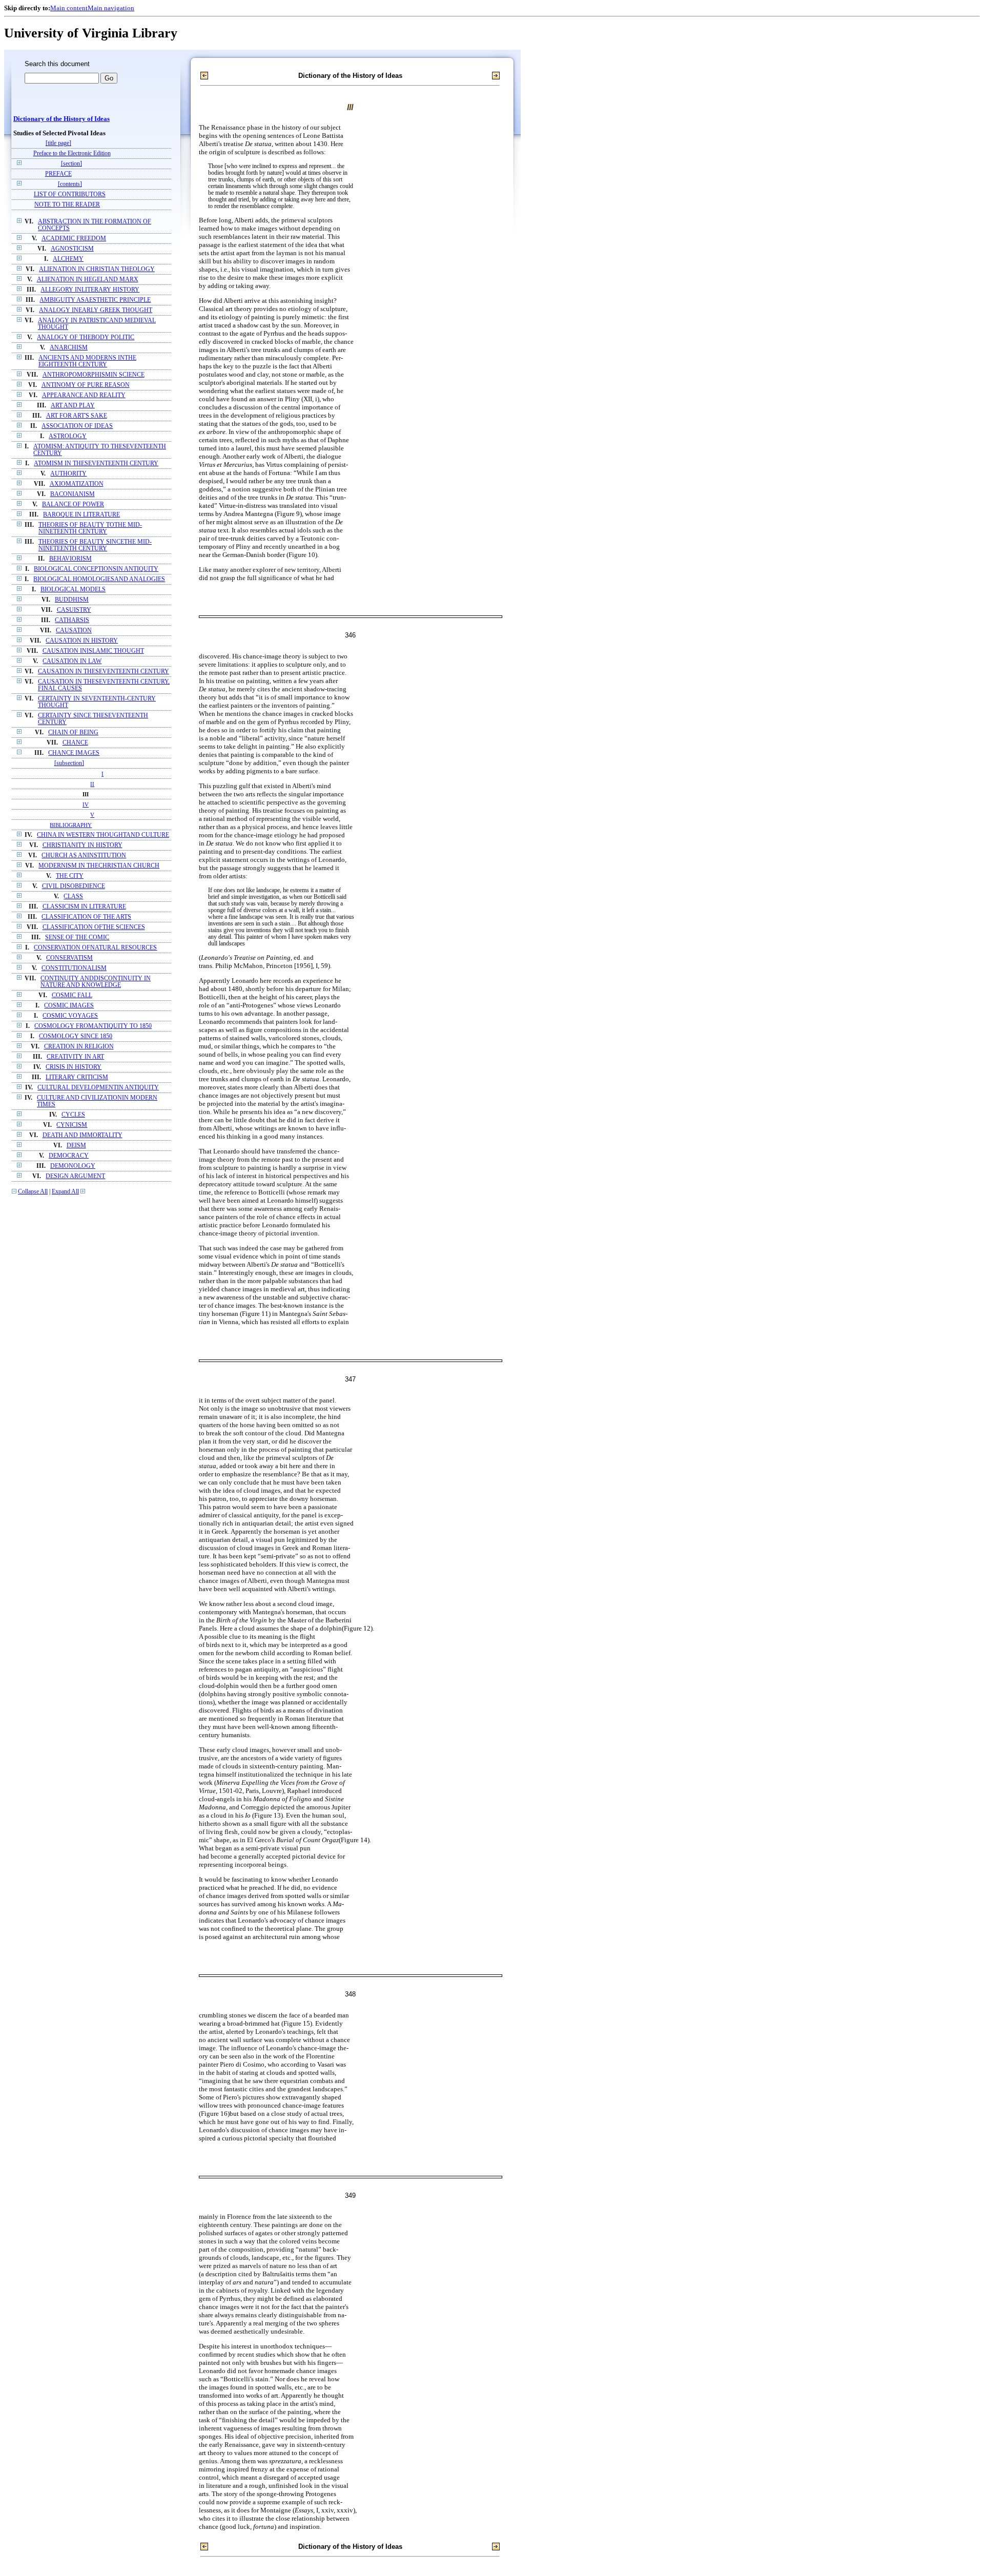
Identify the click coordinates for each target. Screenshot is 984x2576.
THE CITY (70, 876)
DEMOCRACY (69, 1156)
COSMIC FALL (72, 995)
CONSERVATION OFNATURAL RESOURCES (95, 948)
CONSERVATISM (69, 958)
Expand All (65, 1192)
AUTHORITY (68, 474)
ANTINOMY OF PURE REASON (86, 385)
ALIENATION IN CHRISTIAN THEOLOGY (97, 269)
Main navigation (111, 8)
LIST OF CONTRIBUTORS (70, 194)
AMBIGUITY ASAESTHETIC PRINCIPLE (95, 300)
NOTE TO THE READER (67, 205)
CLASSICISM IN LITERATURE (84, 907)
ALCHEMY (68, 259)
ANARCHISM (69, 348)
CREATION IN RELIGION (79, 1047)
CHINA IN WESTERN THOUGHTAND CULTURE (103, 835)
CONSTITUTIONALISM (74, 968)
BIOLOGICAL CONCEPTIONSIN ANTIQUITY (96, 569)
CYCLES (73, 1115)
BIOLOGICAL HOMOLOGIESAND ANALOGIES (99, 579)
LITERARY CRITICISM (77, 1077)
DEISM (76, 1146)
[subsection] (69, 763)
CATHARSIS (72, 620)
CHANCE (75, 743)
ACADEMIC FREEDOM (74, 239)
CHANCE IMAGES (74, 753)
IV (86, 805)
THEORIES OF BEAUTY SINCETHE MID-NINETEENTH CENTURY (95, 545)
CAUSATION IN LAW (72, 661)
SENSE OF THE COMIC (77, 937)
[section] (71, 164)
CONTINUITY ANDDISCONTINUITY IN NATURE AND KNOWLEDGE (96, 982)
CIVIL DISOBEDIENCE (74, 886)
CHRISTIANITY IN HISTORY (83, 845)
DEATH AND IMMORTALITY (83, 1135)
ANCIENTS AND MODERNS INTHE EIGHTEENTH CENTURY (87, 361)
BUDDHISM (72, 600)
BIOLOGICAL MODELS (73, 590)
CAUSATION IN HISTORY (82, 641)
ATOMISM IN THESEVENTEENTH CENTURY (96, 463)
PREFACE (58, 174)
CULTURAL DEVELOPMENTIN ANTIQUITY (98, 1088)
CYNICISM (72, 1125)
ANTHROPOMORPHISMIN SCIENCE (94, 375)
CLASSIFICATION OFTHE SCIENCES (94, 927)
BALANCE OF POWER (73, 504)
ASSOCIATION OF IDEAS (77, 426)
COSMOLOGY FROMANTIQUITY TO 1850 (93, 1026)
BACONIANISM (73, 494)
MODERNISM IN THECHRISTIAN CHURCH (99, 866)
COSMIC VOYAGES (70, 1016)
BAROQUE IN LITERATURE (81, 515)
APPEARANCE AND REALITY (84, 395)
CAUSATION (74, 631)
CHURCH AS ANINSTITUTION (84, 856)
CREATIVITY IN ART (75, 1057)
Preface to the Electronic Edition (72, 153)
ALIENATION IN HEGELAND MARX (88, 280)
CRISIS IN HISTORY (74, 1067)
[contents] (70, 184)
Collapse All (33, 1192)
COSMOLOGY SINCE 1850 (76, 1036)
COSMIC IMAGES (69, 1006)
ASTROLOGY (68, 436)
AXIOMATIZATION (77, 484)
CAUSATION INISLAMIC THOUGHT (93, 651)
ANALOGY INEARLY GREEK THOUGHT (96, 310)
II (92, 784)
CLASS (73, 897)
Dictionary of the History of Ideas (61, 119)
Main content (69, 8)
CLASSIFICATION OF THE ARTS (86, 917)
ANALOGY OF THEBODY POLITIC (86, 337)
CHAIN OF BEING (73, 733)
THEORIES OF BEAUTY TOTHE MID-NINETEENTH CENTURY (90, 528)
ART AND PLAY (73, 406)
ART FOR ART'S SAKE (77, 416)
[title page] (58, 143)
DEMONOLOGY (73, 1166)
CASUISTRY (74, 610)
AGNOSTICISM (72, 249)
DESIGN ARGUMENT (75, 1176)
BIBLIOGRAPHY (71, 825)
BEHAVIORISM (70, 559)
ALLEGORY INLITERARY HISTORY (90, 290)
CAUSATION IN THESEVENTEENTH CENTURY (104, 672)
